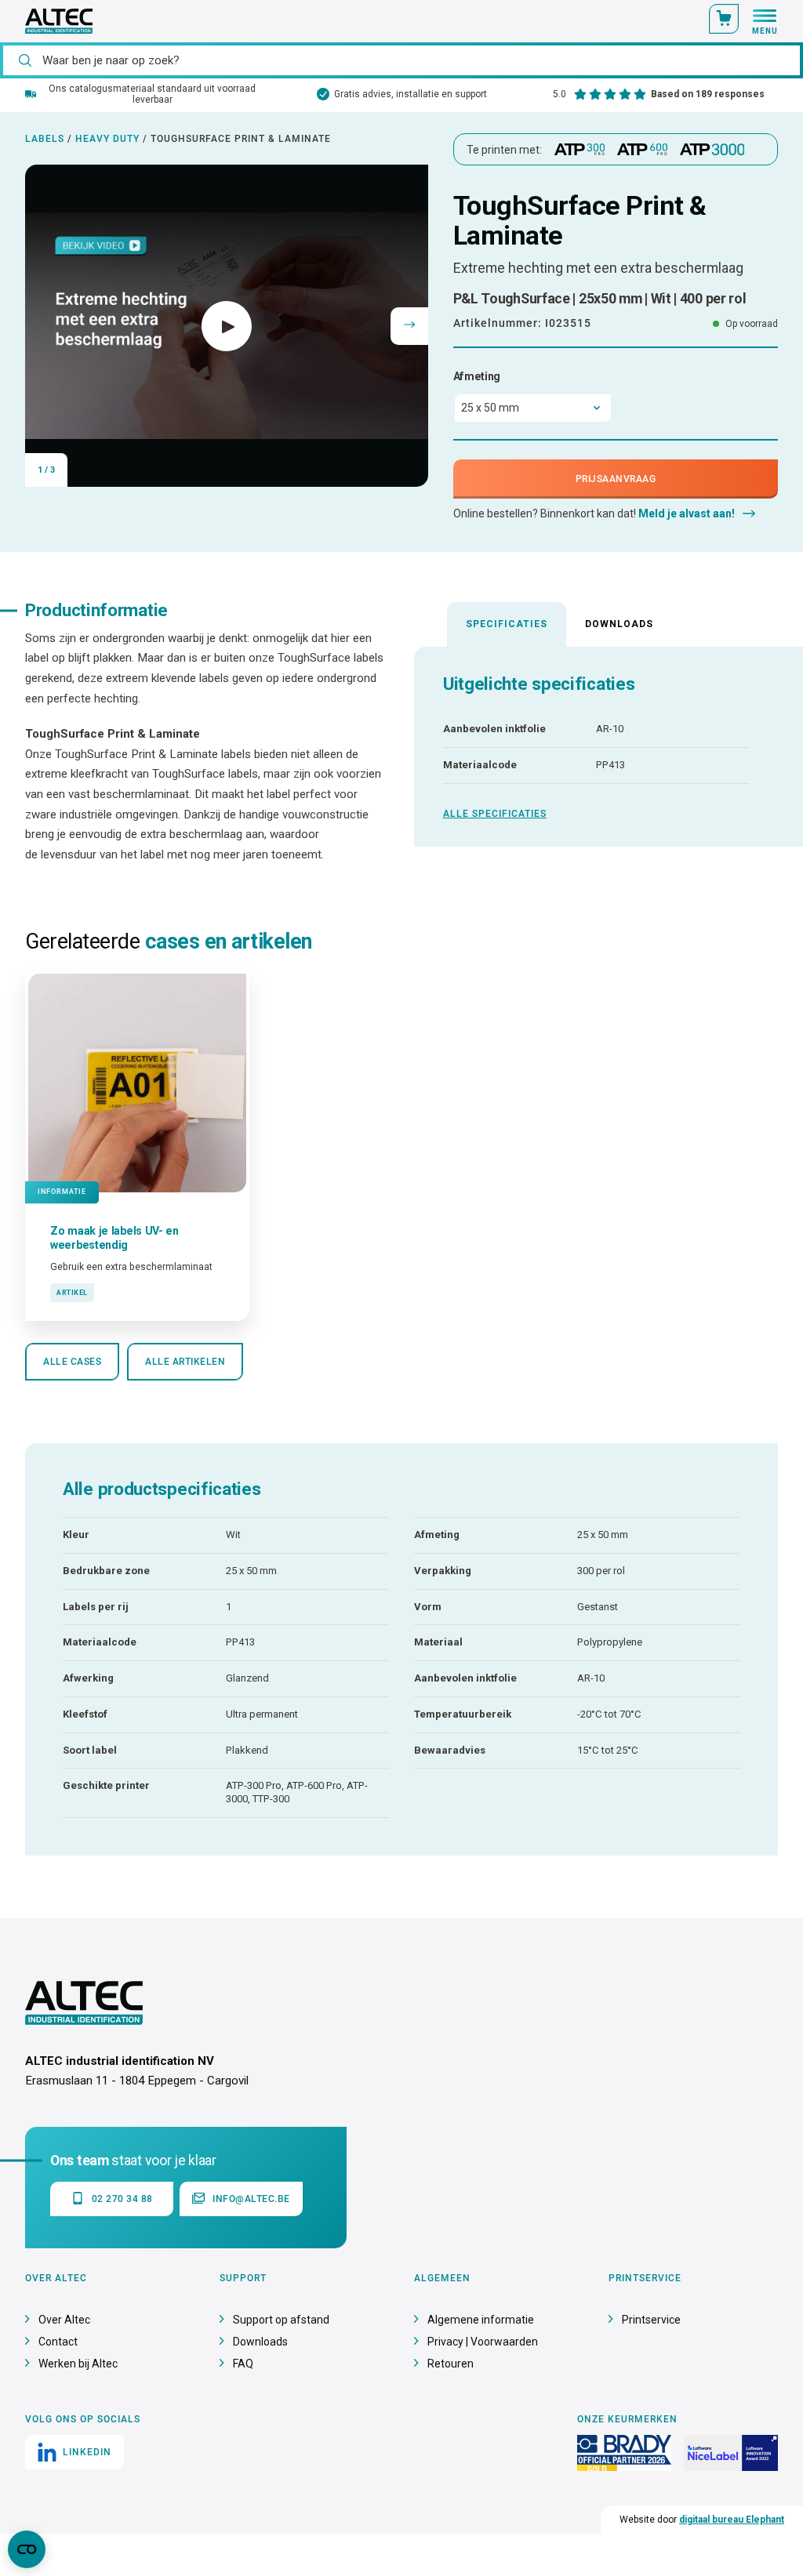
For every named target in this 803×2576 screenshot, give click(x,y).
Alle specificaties (495, 814)
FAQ (243, 2364)
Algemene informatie (481, 2320)
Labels (45, 139)
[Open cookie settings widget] (27, 2549)
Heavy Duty (107, 139)
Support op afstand (281, 2320)
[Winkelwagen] (724, 19)
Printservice (651, 2320)
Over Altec (64, 2320)
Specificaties (507, 624)
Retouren (451, 2364)
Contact (58, 2342)
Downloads (619, 624)
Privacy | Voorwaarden (483, 2342)
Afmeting (477, 376)
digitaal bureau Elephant (732, 2520)
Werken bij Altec (78, 2364)
